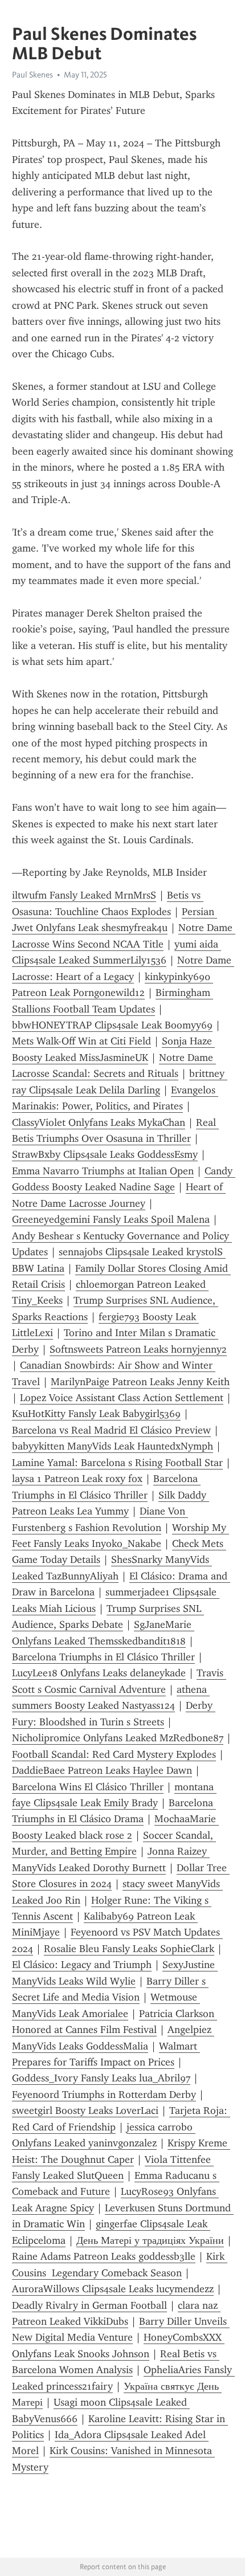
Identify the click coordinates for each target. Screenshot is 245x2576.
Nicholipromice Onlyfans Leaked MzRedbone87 (118, 1738)
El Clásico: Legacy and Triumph (82, 1965)
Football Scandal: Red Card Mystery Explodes (114, 1754)
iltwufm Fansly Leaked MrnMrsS (84, 895)
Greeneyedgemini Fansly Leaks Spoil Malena (111, 1219)
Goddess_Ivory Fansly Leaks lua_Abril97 (101, 2078)
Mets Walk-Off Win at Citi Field (81, 1041)
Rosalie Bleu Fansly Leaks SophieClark (129, 1949)
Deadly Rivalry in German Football (89, 2305)
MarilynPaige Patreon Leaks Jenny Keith (140, 1382)
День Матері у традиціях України (150, 2240)
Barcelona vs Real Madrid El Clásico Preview (111, 1430)
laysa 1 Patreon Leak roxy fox (77, 1479)
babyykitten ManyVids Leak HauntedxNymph (113, 1446)
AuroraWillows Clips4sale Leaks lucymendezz (113, 2289)
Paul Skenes (32, 75)
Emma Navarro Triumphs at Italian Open (103, 1171)
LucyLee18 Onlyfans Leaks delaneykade (99, 1673)
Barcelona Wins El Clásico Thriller (88, 1787)
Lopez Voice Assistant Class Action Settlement (122, 1398)
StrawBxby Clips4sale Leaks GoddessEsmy (105, 1154)
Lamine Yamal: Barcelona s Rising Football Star (117, 1463)
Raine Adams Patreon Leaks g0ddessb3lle (104, 2256)
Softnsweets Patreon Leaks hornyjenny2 (138, 1349)
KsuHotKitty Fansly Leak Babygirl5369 (96, 1414)
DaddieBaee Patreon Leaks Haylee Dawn (102, 1770)
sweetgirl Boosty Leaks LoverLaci (85, 2110)
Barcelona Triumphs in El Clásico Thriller (103, 1657)
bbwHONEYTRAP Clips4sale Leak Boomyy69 (112, 1025)
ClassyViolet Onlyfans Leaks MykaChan (99, 1122)
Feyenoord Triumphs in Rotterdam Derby (104, 2095)
